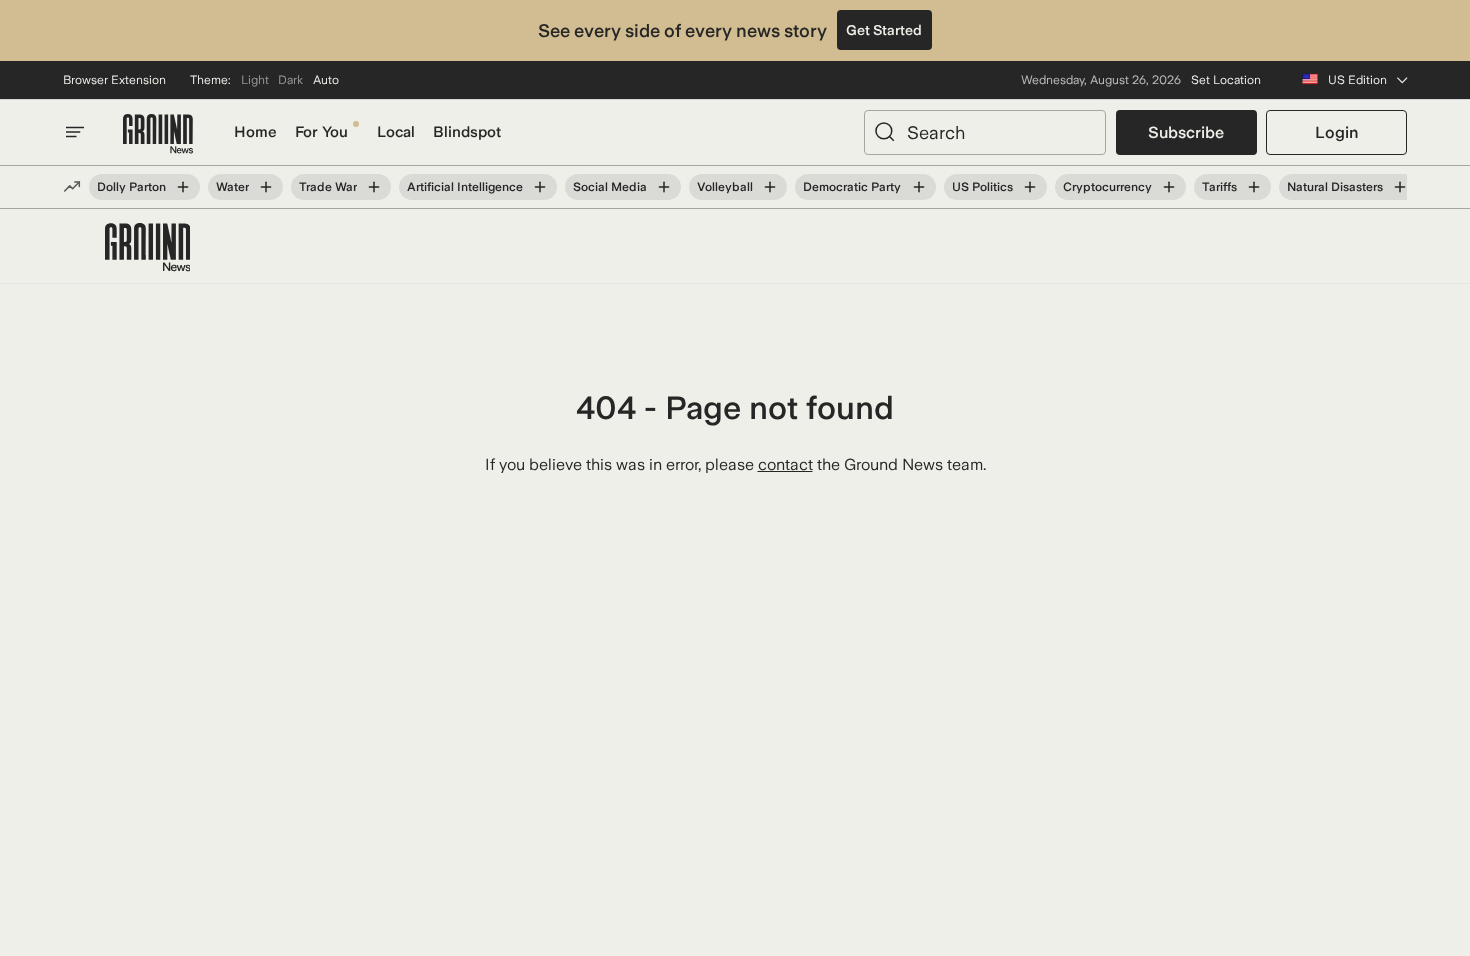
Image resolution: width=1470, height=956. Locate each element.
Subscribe (1186, 132)
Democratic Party (852, 187)
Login (1336, 132)
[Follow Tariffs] (1254, 187)
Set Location (1226, 80)
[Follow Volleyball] (770, 187)
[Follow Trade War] (374, 187)
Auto (326, 80)
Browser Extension (114, 80)
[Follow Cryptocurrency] (1169, 187)
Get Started (884, 30)
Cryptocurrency (1107, 187)
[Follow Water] (266, 187)
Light (255, 80)
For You (321, 132)
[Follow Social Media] (664, 187)
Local (396, 132)
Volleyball (725, 187)
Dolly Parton (131, 187)
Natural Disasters (1335, 187)
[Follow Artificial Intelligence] (540, 187)
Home (255, 132)
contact (785, 464)
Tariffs (1219, 187)
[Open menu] (75, 132)
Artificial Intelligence (465, 187)
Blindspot (467, 132)
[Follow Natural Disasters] (1400, 187)
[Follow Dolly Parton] (183, 187)
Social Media (610, 187)
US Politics (982, 187)
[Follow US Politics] (1030, 187)
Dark (290, 80)
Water (232, 187)
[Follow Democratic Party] (918, 187)
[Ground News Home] (158, 134)
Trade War (328, 187)
